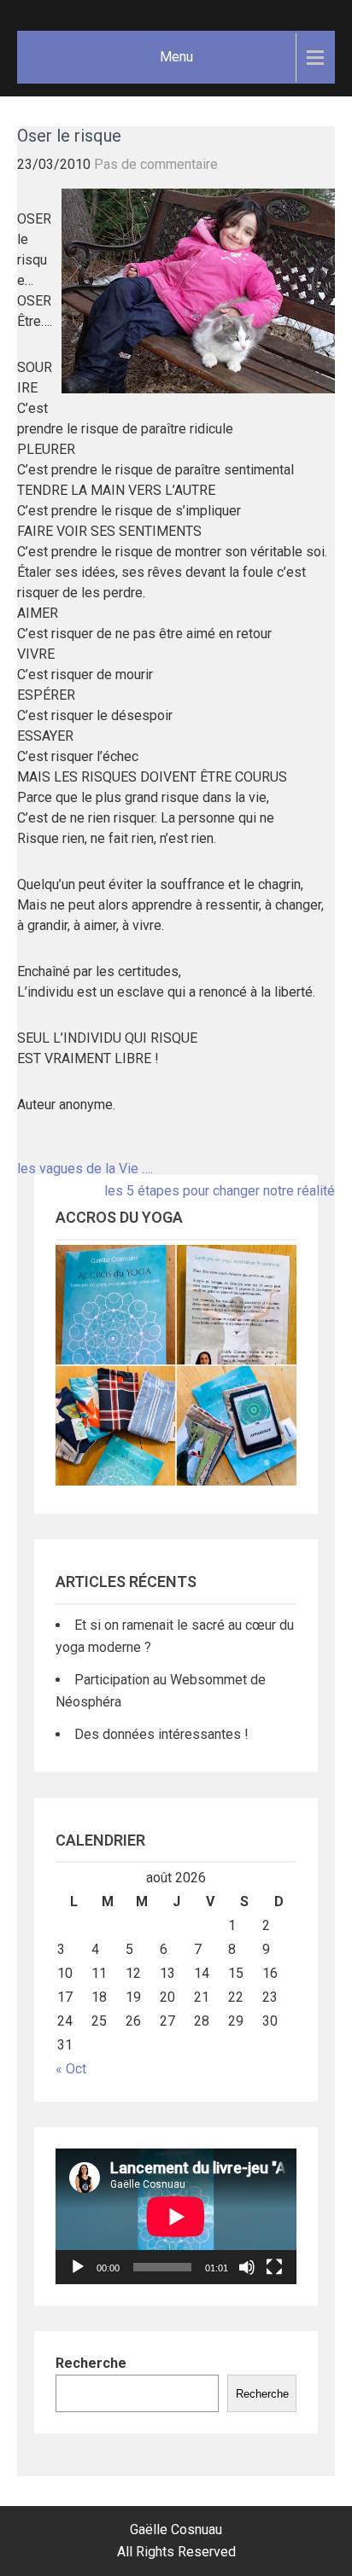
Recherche (91, 2363)
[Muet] (247, 2267)
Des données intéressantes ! (161, 1734)
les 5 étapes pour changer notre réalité (220, 1191)
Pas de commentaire (156, 164)
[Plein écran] (274, 2267)
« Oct (71, 2069)
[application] (176, 2216)
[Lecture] (78, 2267)
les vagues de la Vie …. (85, 1169)
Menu (176, 57)
